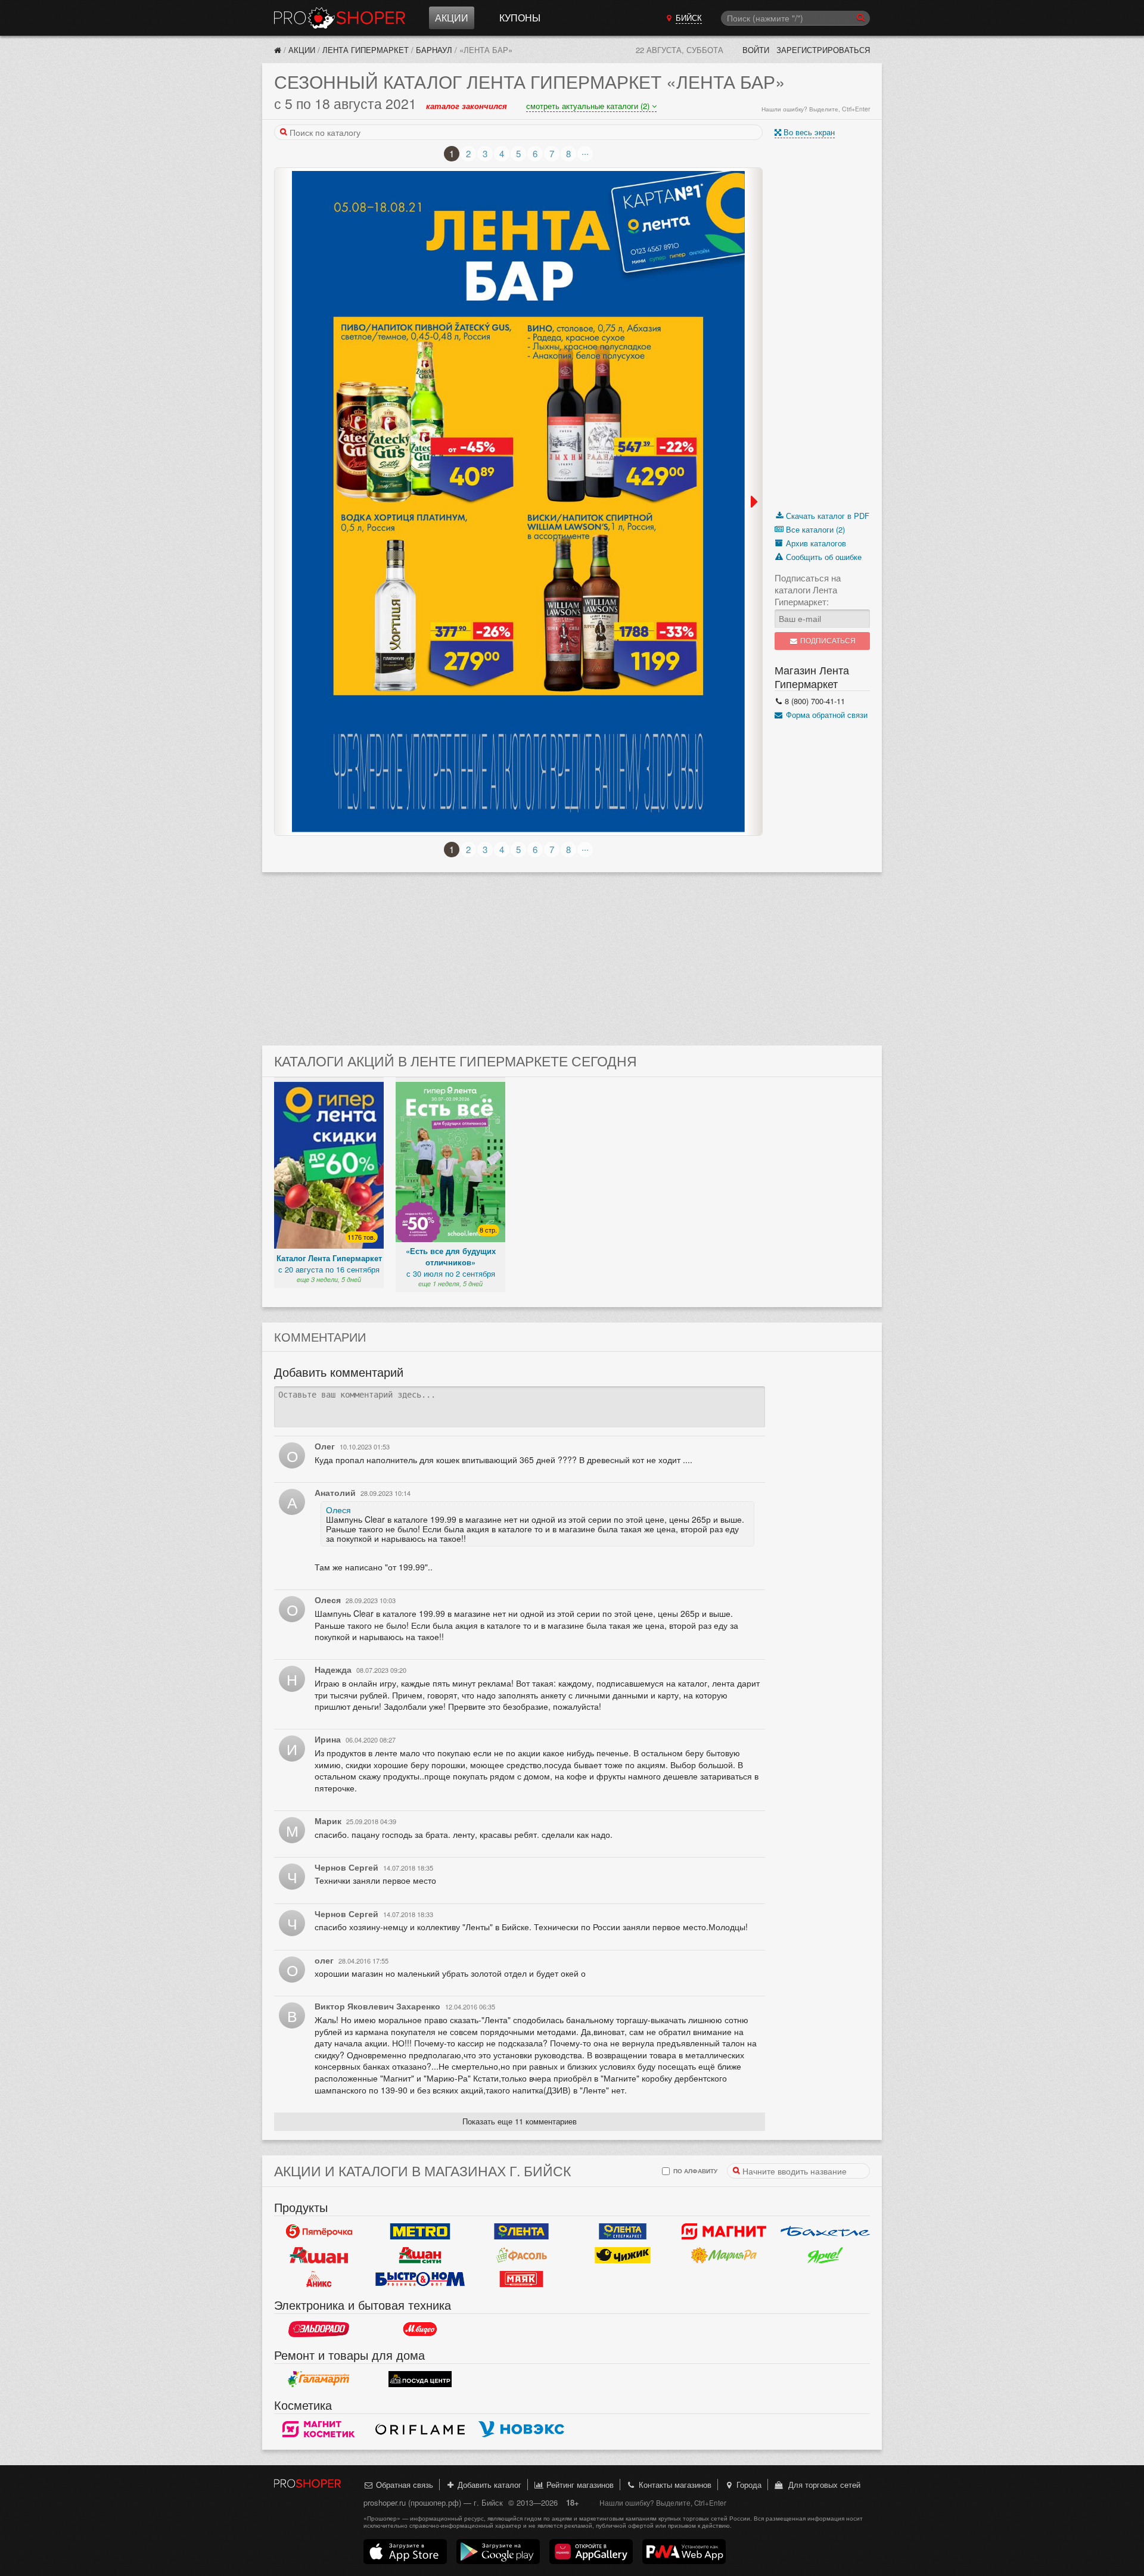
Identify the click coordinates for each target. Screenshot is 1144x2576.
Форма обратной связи (826, 715)
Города (748, 2485)
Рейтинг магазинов (579, 2485)
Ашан (319, 2255)
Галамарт (319, 2379)
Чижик (623, 2255)
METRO (420, 2231)
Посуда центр (420, 2379)
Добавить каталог (488, 2485)
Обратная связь (403, 2485)
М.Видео (420, 2329)
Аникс (319, 2279)
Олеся (338, 1510)
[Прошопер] (278, 50)
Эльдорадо (319, 2329)
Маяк (521, 2279)
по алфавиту (694, 2171)
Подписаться (827, 641)
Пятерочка (319, 2231)
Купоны (520, 18)
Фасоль (521, 2255)
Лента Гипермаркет (366, 50)
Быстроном (420, 2279)
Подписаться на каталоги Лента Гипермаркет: (808, 590)
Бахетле (825, 2231)
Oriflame (420, 2429)
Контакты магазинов (674, 2485)
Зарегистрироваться (823, 50)
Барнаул (434, 50)
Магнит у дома (724, 2231)
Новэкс (521, 2429)
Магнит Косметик (319, 2429)
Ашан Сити (420, 2255)
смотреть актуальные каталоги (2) (589, 106)
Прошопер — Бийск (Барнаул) (340, 18)
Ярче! (825, 2255)
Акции (452, 18)
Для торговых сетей (822, 2485)
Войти (756, 50)
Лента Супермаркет (623, 2231)
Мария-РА (724, 2255)
